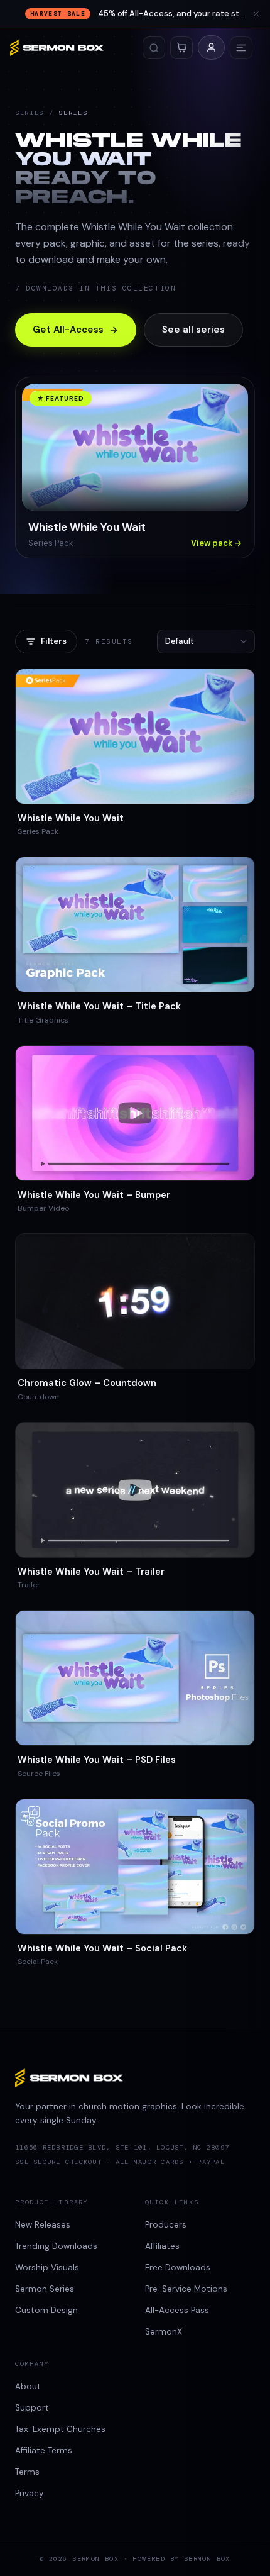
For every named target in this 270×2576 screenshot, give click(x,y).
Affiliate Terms (44, 2451)
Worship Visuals (47, 2268)
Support (32, 2408)
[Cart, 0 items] (181, 48)
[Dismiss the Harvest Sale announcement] (256, 14)
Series (30, 113)
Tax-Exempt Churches (60, 2429)
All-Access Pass (177, 2310)
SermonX (164, 2332)
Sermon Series (45, 2289)
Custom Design (46, 2310)
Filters (54, 641)
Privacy (30, 2493)
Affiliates (162, 2246)
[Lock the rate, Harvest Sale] (135, 14)
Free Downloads (178, 2268)
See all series (193, 330)
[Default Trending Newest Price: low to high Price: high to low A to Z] (206, 641)
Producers (166, 2225)
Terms (27, 2472)
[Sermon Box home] (57, 48)
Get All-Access (68, 330)
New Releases (43, 2225)
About (28, 2386)
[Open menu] (241, 48)
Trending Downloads (56, 2246)
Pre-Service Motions (186, 2289)
